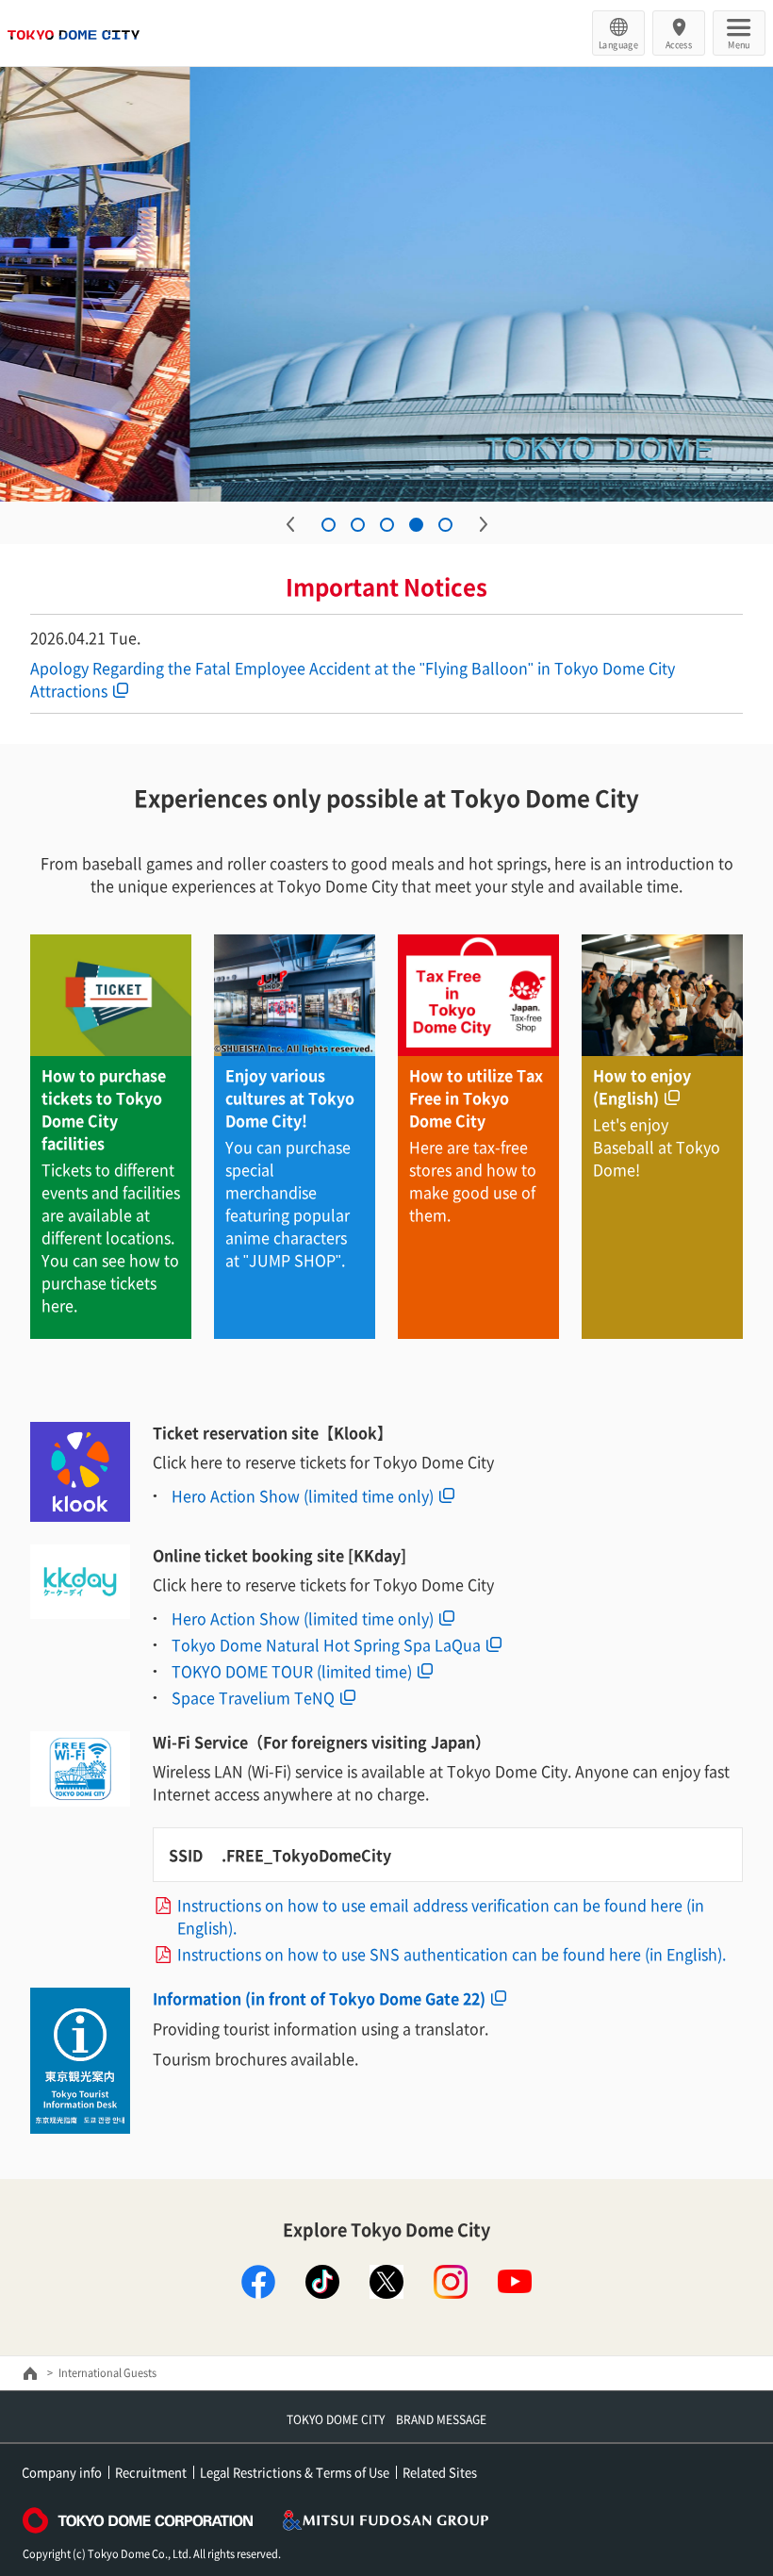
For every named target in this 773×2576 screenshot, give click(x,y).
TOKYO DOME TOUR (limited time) (292, 1671)
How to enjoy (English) (642, 1086)
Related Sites (440, 2472)
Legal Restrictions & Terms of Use (295, 2472)
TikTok (322, 2282)
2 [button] (358, 525)
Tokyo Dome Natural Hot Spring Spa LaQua (326, 1644)
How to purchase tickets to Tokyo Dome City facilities (104, 1109)
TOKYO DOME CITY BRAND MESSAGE (386, 2419)
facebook (258, 2282)
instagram (451, 2282)
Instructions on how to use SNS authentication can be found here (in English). (452, 1954)
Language (618, 44)
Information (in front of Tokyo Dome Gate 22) (319, 1998)
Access (679, 44)
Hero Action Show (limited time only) (303, 1495)
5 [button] (445, 525)
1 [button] (329, 525)
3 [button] (387, 525)
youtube (515, 2282)
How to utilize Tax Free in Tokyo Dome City (476, 1098)
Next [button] (484, 524)
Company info (62, 2472)
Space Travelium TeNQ (253, 1697)
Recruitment (151, 2472)
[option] (386, 284)
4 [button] (416, 525)
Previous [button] (290, 524)
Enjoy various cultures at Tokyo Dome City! (290, 1098)
